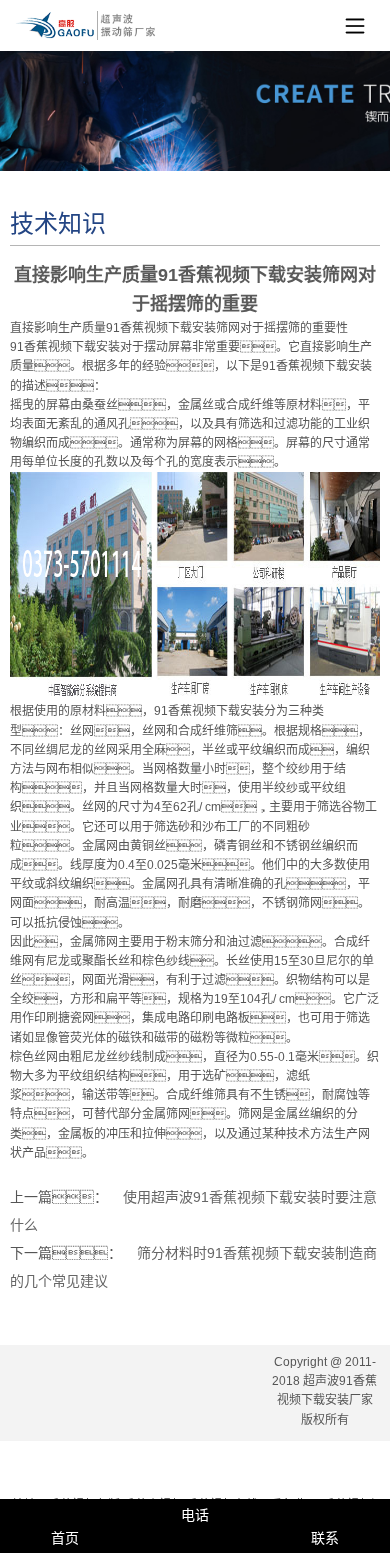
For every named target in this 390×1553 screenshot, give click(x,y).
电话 (195, 1515)
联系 (325, 1538)
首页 (65, 1538)
